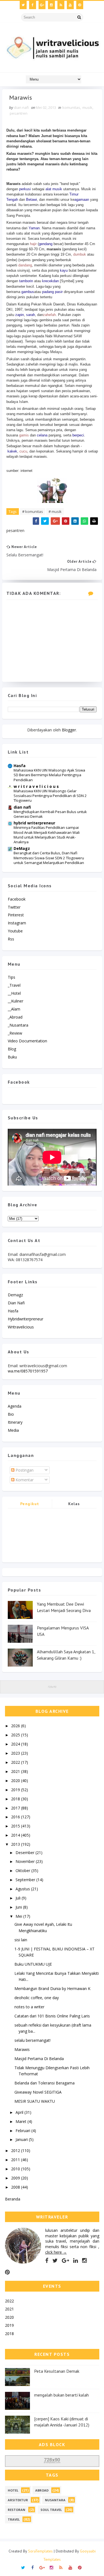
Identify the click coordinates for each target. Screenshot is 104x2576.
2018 (16, 1799)
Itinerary (15, 1422)
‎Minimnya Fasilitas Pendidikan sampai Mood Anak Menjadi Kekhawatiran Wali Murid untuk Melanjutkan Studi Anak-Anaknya (47, 835)
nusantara (55, 2500)
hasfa (13, 1311)
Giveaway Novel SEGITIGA (38, 2092)
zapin (20, 315)
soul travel (51, 2510)
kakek (12, 451)
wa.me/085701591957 (28, 1371)
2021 (16, 1771)
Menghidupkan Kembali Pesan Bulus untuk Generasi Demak (50, 814)
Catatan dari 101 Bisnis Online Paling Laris (52, 2016)
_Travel (14, 985)
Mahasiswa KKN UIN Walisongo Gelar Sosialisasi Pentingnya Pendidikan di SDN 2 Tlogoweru (50, 796)
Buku (12, 1057)
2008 (16, 2187)
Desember (26, 1853)
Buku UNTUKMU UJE (33, 1964)
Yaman (34, 228)
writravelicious (21, 1327)
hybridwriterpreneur (26, 1319)
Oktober (23, 1871)
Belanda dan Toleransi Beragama (45, 2083)
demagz (15, 1295)
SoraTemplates (40, 2551)
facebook (17, 899)
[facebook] (33, 5)
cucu (23, 451)
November (26, 1861)
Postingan (24, 1470)
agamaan (82, 200)
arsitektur (18, 2500)
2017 (16, 1808)
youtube (15, 931)
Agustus (23, 1889)
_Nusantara (18, 1025)
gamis (24, 435)
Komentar (24, 1480)
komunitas (71, 107)
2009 (16, 2178)
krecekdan (50, 281)
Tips (12, 977)
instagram (17, 923)
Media (13, 1430)
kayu (64, 270)
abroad (42, 2490)
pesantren (19, 113)
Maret (21, 2121)
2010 (16, 2169)
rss (11, 939)
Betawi (31, 200)
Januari (22, 2139)
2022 (16, 1762)
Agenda (15, 1406)
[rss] (61, 5)
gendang (46, 244)
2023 (16, 1753)
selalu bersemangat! (32, 2040)
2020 (16, 1781)
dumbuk (80, 254)
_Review (15, 1033)
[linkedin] (76, 2261)
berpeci (78, 435)
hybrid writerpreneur (34, 823)
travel (14, 2519)
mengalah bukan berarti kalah (61, 2395)
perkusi (25, 189)
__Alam (14, 1009)
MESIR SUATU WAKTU (35, 2101)
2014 (16, 1835)
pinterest (16, 915)
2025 (16, 1735)
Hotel (13, 2490)
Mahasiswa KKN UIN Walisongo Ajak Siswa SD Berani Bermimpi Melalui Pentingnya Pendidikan (49, 775)
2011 (16, 2160)
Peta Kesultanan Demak (57, 2371)
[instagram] (51, 5)
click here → (56, 2252)
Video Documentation (27, 1041)
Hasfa (20, 766)
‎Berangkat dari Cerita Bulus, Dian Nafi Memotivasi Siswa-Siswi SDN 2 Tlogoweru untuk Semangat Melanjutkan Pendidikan (49, 858)
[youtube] (70, 5)
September (26, 1880)
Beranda (13, 2199)
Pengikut (30, 1504)
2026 (16, 1726)
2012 (16, 2150)
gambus (28, 292)
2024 (16, 1744)
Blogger (69, 730)
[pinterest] (80, 5)
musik (87, 107)
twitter (14, 907)
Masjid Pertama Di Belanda (39, 2059)
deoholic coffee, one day (37, 1998)
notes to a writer (29, 2007)
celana (42, 435)
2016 (16, 1817)
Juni (19, 1907)
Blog (12, 1049)
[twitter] (23, 5)
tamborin (26, 281)
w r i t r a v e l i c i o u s (36, 786)
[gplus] (42, 5)
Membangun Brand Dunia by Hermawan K (52, 1988)
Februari (23, 2131)
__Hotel (14, 993)
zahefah (49, 315)
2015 (16, 1826)
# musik (55, 511)
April (20, 2112)
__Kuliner (16, 1001)
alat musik (54, 189)
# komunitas (33, 511)
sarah (31, 315)
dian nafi (22, 807)
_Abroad (15, 1017)
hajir (33, 244)
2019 (16, 1790)
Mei (19, 1916)
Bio (11, 1414)
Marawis (22, 2049)
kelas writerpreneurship (74, 1505)
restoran (17, 2510)
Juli (19, 1898)
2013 (16, 1844)
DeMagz (22, 848)
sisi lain (21, 1940)
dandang (25, 265)
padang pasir (52, 292)
